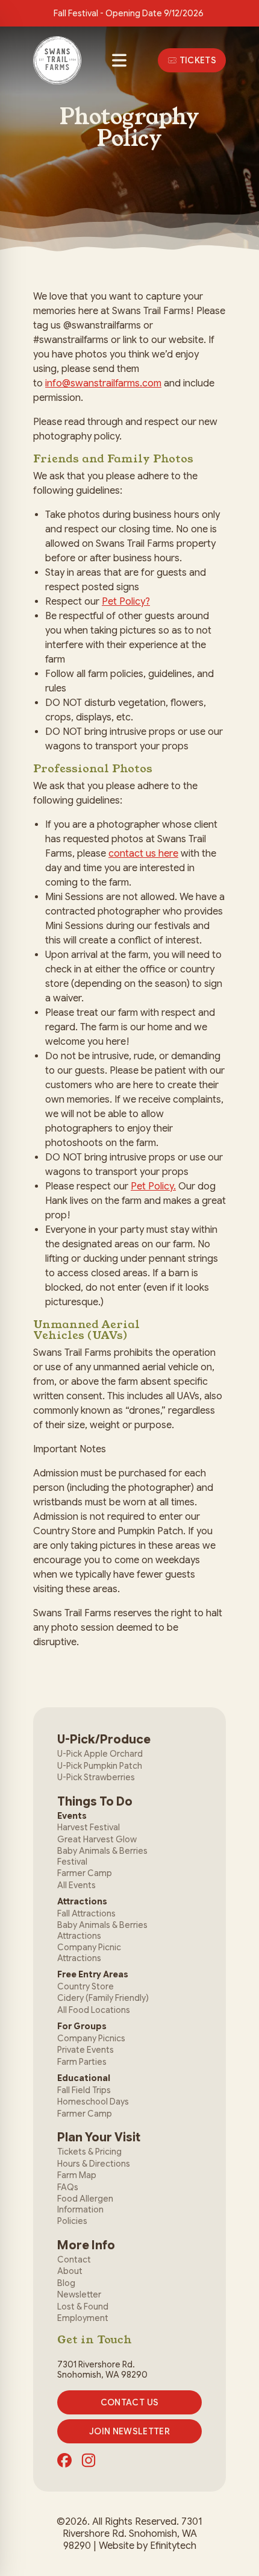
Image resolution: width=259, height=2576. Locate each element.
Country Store (86, 1986)
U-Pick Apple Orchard (100, 1754)
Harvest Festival (89, 1827)
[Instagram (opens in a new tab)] (89, 2460)
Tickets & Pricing (89, 2152)
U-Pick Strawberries (96, 1777)
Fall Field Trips (84, 2090)
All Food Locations (94, 2010)
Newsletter (79, 2294)
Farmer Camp (85, 1873)
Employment (83, 2318)
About (70, 2271)
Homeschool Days (93, 2102)
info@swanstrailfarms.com (103, 383)
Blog (66, 2283)
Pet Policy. (153, 1186)
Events (72, 1816)
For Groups (82, 2026)
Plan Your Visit (99, 2137)
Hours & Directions (94, 2164)
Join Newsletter (129, 2431)
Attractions (82, 1901)
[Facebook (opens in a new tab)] (64, 2460)
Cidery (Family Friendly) (103, 1998)
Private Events (86, 2050)
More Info (86, 2245)
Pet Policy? (126, 602)
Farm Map (77, 2175)
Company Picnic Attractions (89, 1953)
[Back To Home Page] (57, 60)
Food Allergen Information (85, 2204)
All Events (76, 1885)
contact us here (143, 854)
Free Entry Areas (93, 1974)
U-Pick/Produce (104, 1740)
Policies (72, 2221)
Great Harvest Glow (97, 1839)
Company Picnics (91, 2038)
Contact (74, 2260)
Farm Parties (82, 2062)
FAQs (68, 2187)
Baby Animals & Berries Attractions (102, 1930)
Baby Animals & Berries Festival (102, 1856)
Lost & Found (83, 2307)
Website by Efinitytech (148, 2546)
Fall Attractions (86, 1913)
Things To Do (95, 1802)
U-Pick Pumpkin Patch (100, 1766)
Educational (84, 2078)
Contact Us (130, 2402)
